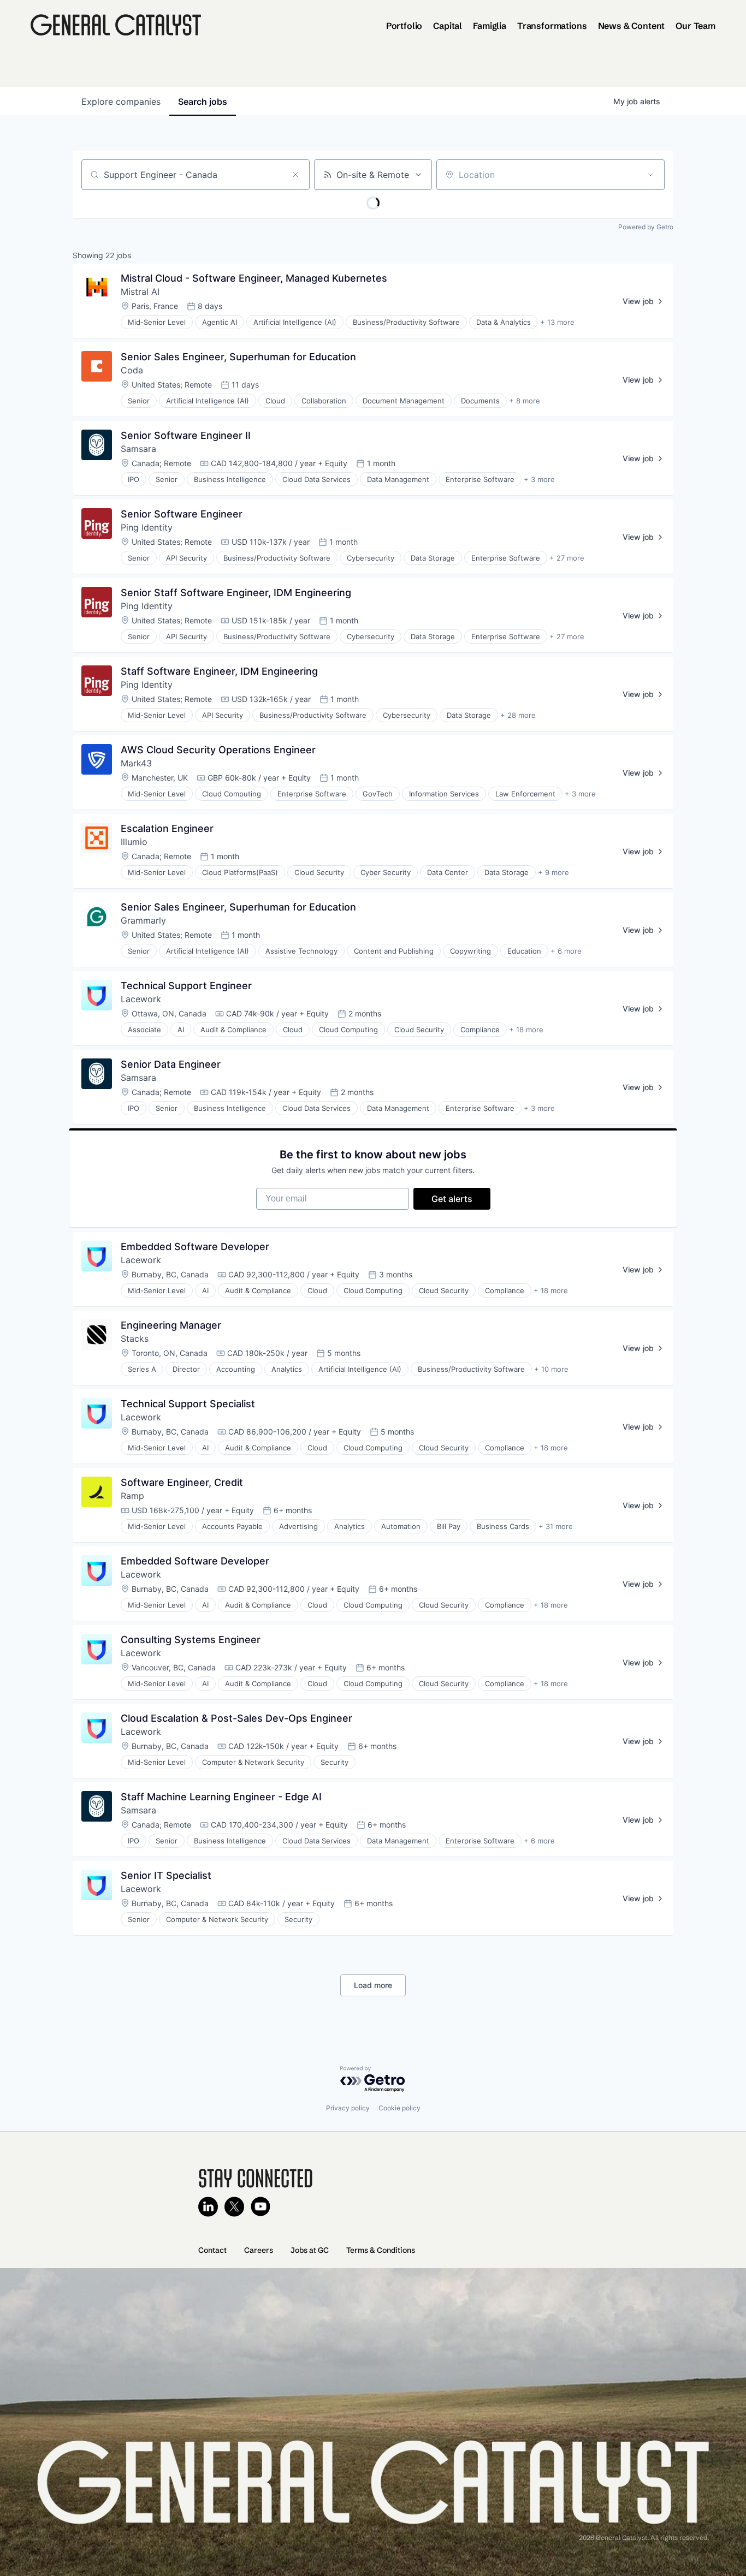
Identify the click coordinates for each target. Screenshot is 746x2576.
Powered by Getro (646, 227)
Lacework (141, 999)
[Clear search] (295, 175)
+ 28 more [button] (518, 715)
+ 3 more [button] (539, 479)
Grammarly (143, 920)
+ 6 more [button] (566, 951)
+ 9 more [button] (553, 872)
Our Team (695, 26)
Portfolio (404, 26)
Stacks (135, 1338)
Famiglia (490, 26)
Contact (212, 2250)
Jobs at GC (310, 2250)
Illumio (134, 842)
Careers (259, 2250)
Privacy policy (348, 2108)
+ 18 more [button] (526, 1030)
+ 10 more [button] (551, 1369)
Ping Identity (147, 527)
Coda (132, 370)
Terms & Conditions (381, 2250)
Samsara (138, 449)
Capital (448, 26)
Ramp (132, 1496)
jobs (203, 102)
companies (121, 102)
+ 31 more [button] (556, 1526)
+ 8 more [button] (525, 401)
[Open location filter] (650, 175)
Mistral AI (140, 291)
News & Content (632, 26)
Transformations (552, 26)
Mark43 (136, 763)
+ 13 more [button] (557, 322)
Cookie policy (399, 2108)
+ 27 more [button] (567, 558)
